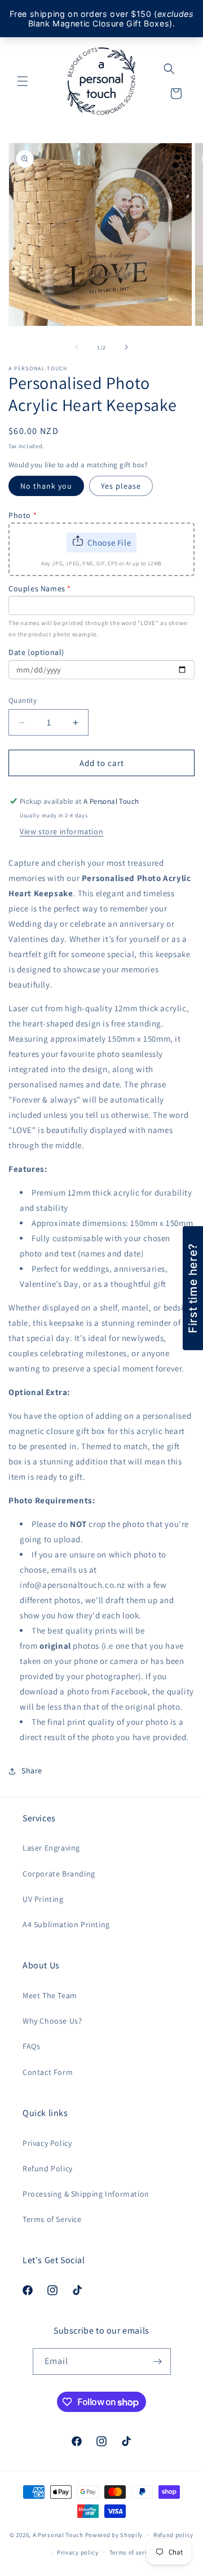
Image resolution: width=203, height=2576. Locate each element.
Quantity (23, 700)
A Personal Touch (58, 2535)
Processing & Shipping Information (86, 2194)
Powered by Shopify (114, 2535)
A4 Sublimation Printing (66, 1924)
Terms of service (133, 2552)
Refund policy (173, 2535)
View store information (61, 831)
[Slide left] (77, 347)
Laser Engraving (51, 1848)
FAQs (31, 2046)
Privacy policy (78, 2552)
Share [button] (32, 1771)
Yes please (121, 486)
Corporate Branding (59, 1874)
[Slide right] (126, 347)
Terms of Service (52, 2219)
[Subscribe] (158, 2362)
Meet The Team (50, 1995)
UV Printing (43, 1899)
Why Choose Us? (52, 2021)
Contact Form (48, 2072)
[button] (23, 81)
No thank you (46, 486)
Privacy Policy (47, 2143)
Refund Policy (48, 2168)
